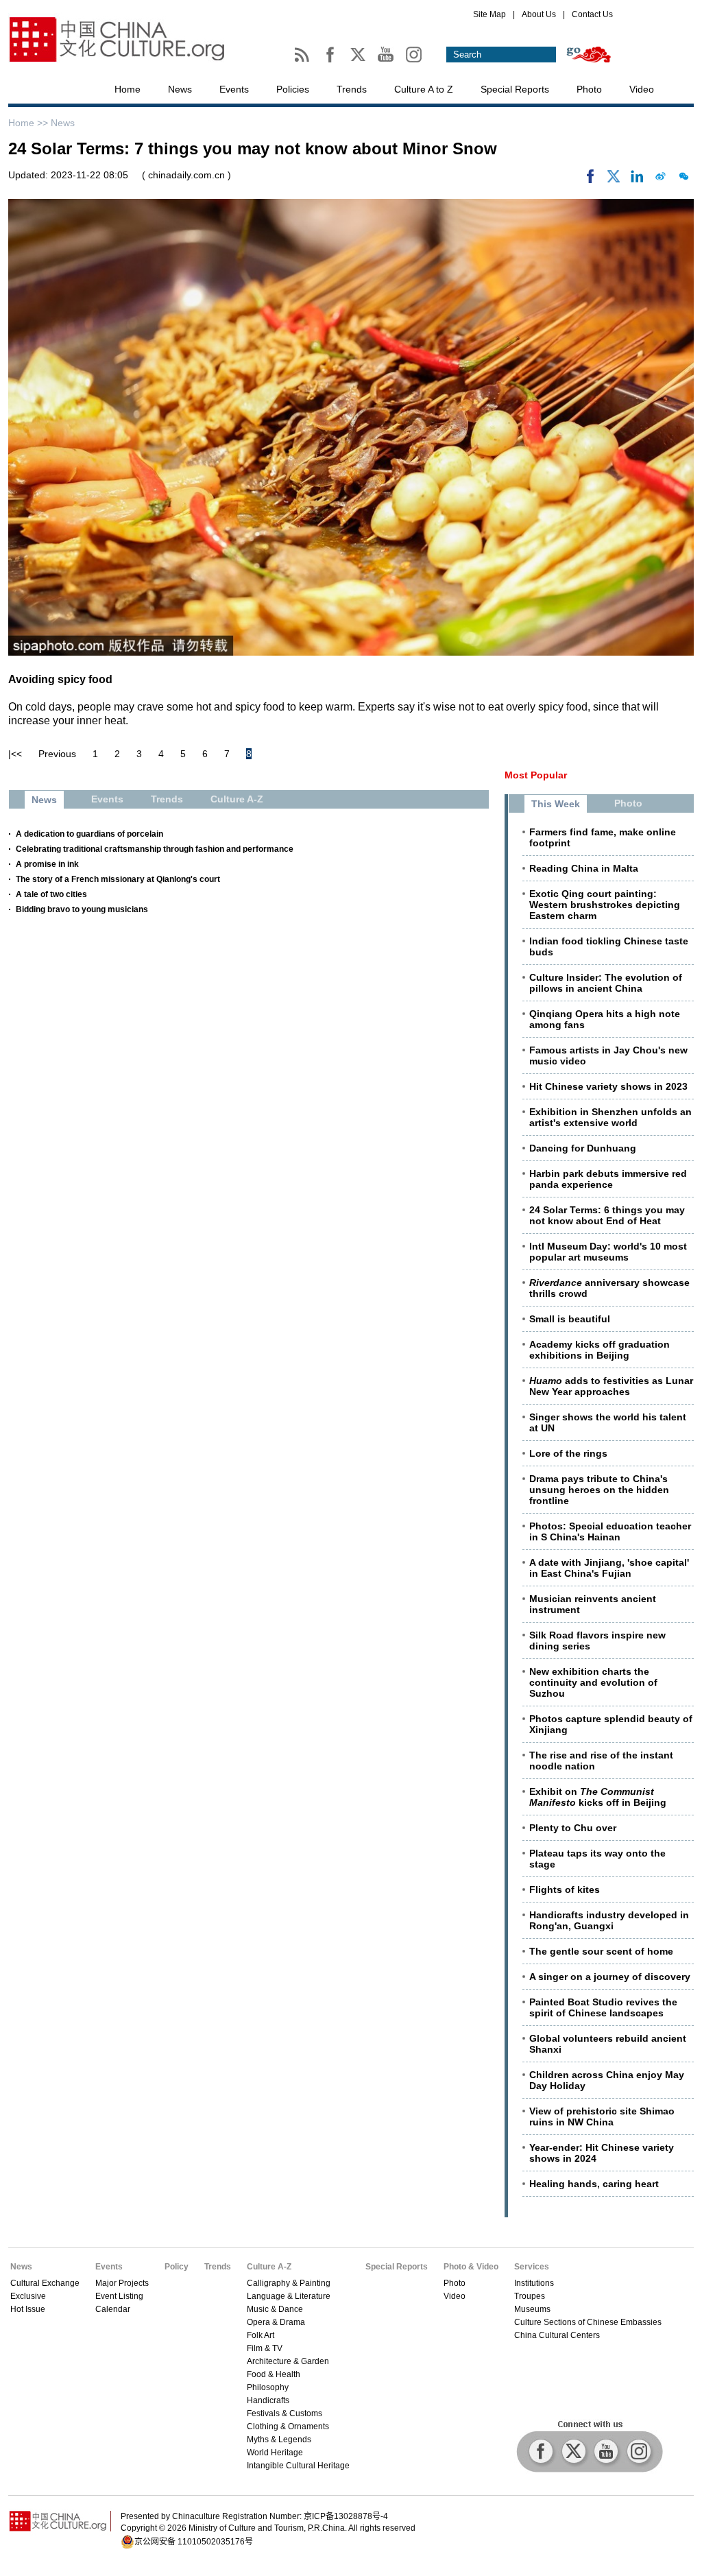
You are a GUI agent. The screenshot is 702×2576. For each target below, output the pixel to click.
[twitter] (614, 180)
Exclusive (28, 2296)
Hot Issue (28, 2309)
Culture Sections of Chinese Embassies (588, 2322)
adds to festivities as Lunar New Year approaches (611, 1386)
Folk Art (261, 2335)
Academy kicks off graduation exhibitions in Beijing (600, 1350)
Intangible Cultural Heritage (298, 2466)
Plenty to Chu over (573, 1828)
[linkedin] (637, 180)
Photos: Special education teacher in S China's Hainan (610, 1531)
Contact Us (592, 14)
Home (128, 89)
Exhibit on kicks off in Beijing (598, 1797)
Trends (352, 89)
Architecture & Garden (288, 2361)
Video (642, 89)
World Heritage (275, 2453)
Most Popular (536, 775)
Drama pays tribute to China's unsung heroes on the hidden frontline (599, 1490)
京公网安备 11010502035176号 (194, 2542)
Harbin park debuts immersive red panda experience (608, 1179)
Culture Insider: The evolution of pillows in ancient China (606, 983)
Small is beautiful (570, 1319)
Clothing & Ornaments (288, 2426)
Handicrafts (268, 2400)
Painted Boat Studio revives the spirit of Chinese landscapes (603, 2007)
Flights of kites (565, 1889)
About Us (539, 14)
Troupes (530, 2296)
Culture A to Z (424, 89)
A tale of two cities (51, 894)
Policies (293, 89)
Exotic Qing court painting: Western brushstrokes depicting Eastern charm (605, 905)
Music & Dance (275, 2309)
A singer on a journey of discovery (610, 1977)
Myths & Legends (279, 2440)
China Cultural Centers (557, 2335)
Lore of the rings (568, 1453)
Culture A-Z (269, 2267)
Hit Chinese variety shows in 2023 (608, 1086)
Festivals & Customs (285, 2413)
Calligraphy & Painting (289, 2283)
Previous (57, 754)
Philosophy (268, 2387)
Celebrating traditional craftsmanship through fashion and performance (155, 849)
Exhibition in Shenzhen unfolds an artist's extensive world (610, 1117)
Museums (532, 2309)
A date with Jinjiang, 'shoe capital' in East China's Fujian (609, 1568)
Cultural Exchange (45, 2283)
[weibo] (660, 180)
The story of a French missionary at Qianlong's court (118, 879)
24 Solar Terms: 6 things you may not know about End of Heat (607, 1215)
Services (532, 2267)
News (180, 89)
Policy (177, 2267)
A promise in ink (47, 864)
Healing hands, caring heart (594, 2184)
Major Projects (122, 2283)
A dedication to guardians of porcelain (89, 834)
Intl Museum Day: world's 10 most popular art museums (608, 1252)
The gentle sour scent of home (601, 1951)
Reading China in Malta (584, 868)
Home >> (29, 123)
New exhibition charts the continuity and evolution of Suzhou (593, 1682)
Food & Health (274, 2374)
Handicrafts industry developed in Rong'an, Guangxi (609, 1920)
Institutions (534, 2283)
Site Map (489, 14)
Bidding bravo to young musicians (82, 909)
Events (234, 89)
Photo (589, 89)
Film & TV (265, 2348)
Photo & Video (471, 2267)
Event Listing (119, 2296)
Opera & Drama (276, 2322)
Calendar (113, 2309)
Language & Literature (289, 2296)
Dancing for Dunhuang (583, 1148)
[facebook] (590, 180)
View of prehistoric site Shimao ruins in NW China (602, 2116)
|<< (15, 754)
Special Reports (515, 89)
